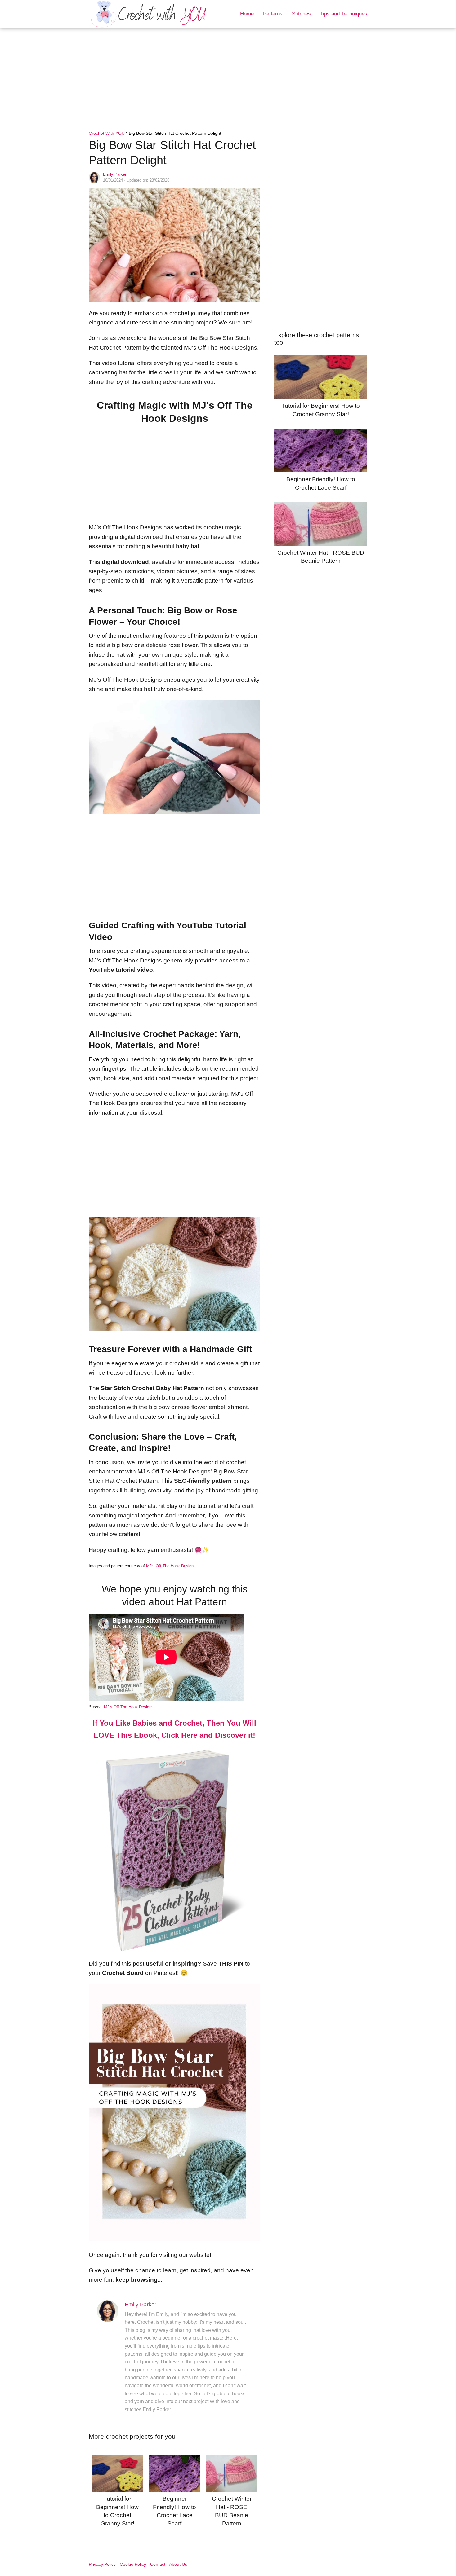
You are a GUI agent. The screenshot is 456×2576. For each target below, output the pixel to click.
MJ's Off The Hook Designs (171, 1566)
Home (247, 14)
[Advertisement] (228, 81)
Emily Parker (115, 174)
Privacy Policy (102, 2564)
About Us (178, 2564)
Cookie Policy (133, 2564)
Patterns (273, 14)
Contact (158, 2564)
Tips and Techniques (344, 14)
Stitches (301, 14)
